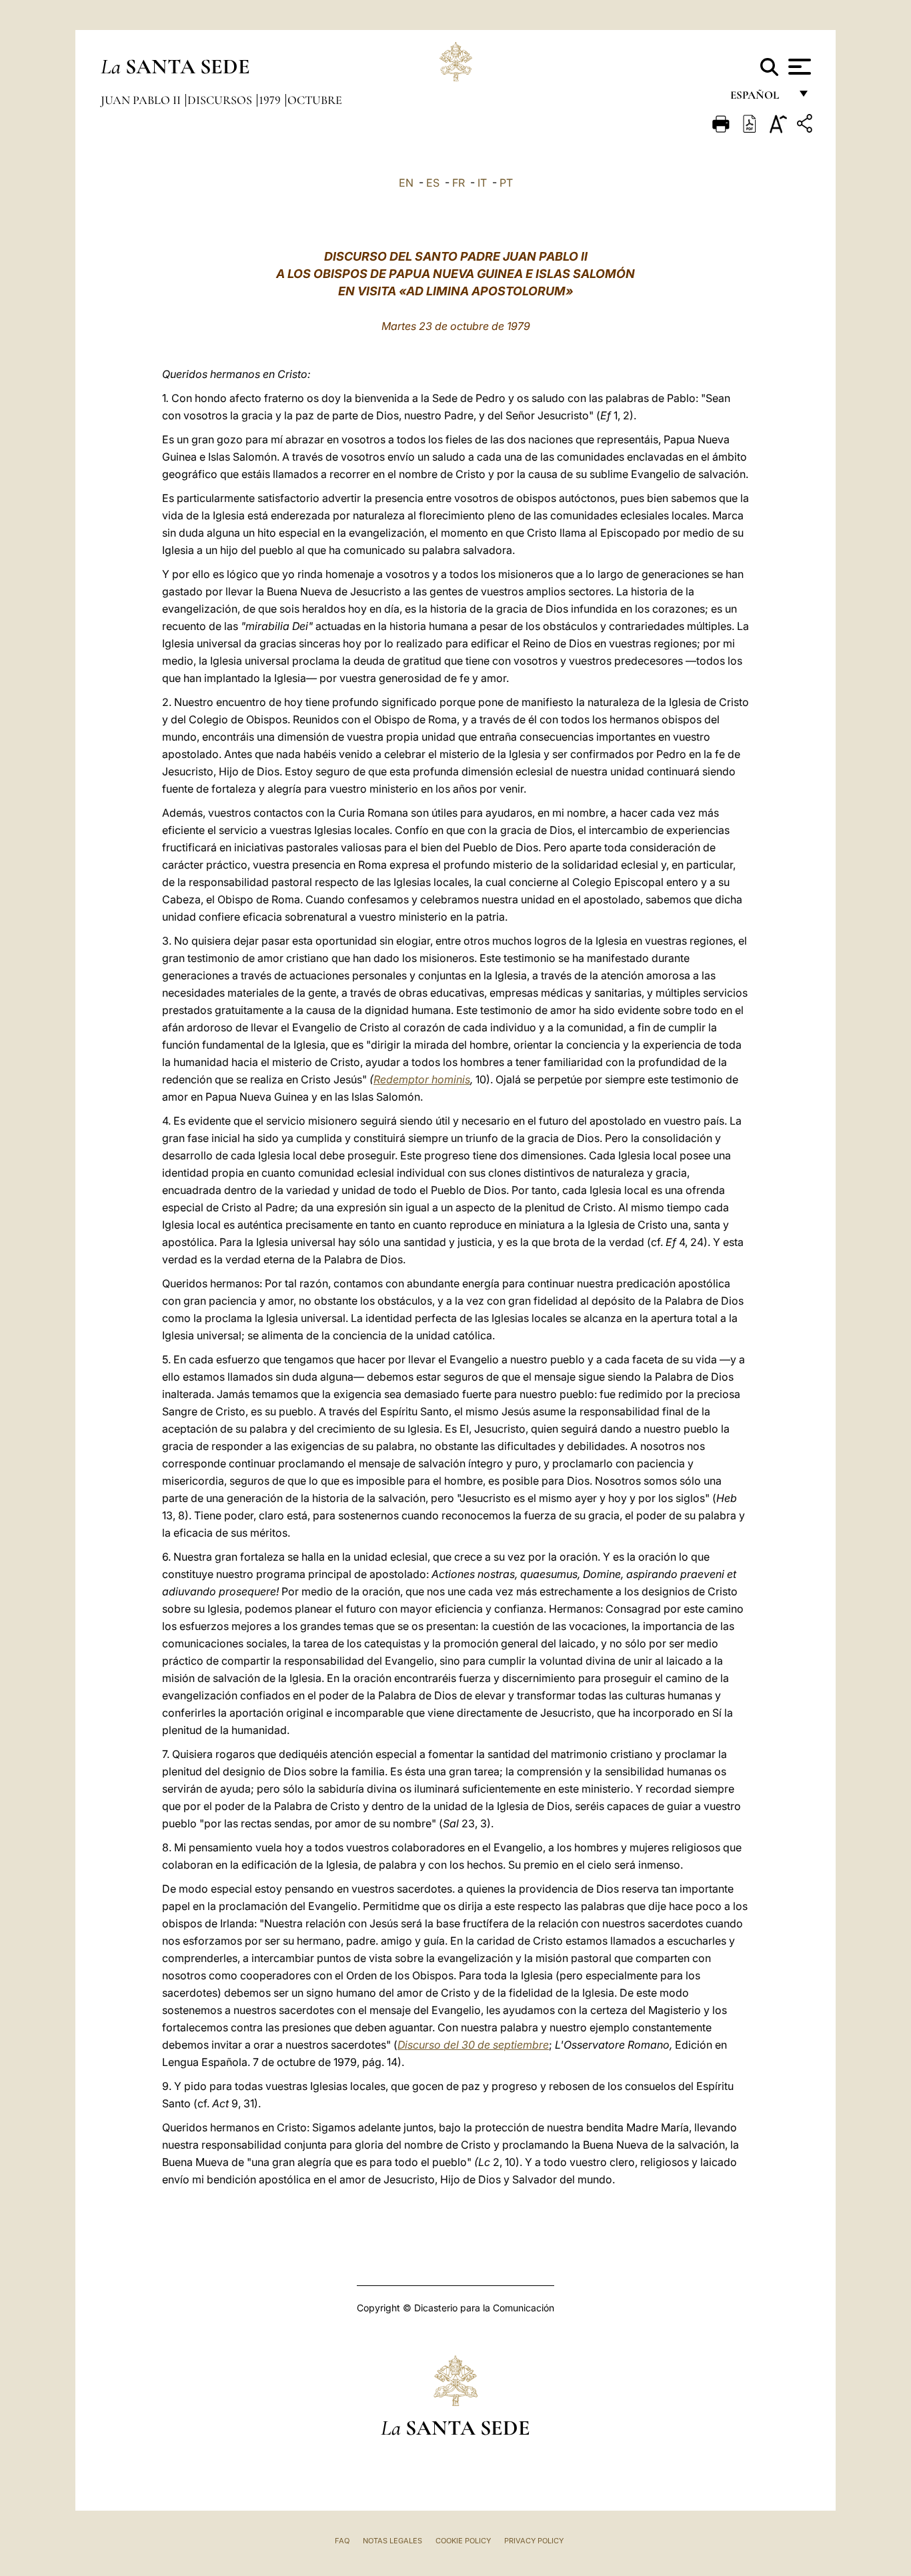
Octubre (315, 100)
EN (406, 183)
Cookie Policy (463, 2541)
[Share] (806, 126)
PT (506, 183)
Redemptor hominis (422, 1079)
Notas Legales (392, 2541)
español (760, 98)
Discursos (221, 100)
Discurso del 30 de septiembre (473, 2045)
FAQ (342, 2541)
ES (433, 183)
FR (459, 183)
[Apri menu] (798, 67)
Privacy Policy (534, 2541)
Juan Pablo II (142, 100)
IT (482, 183)
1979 (271, 100)
